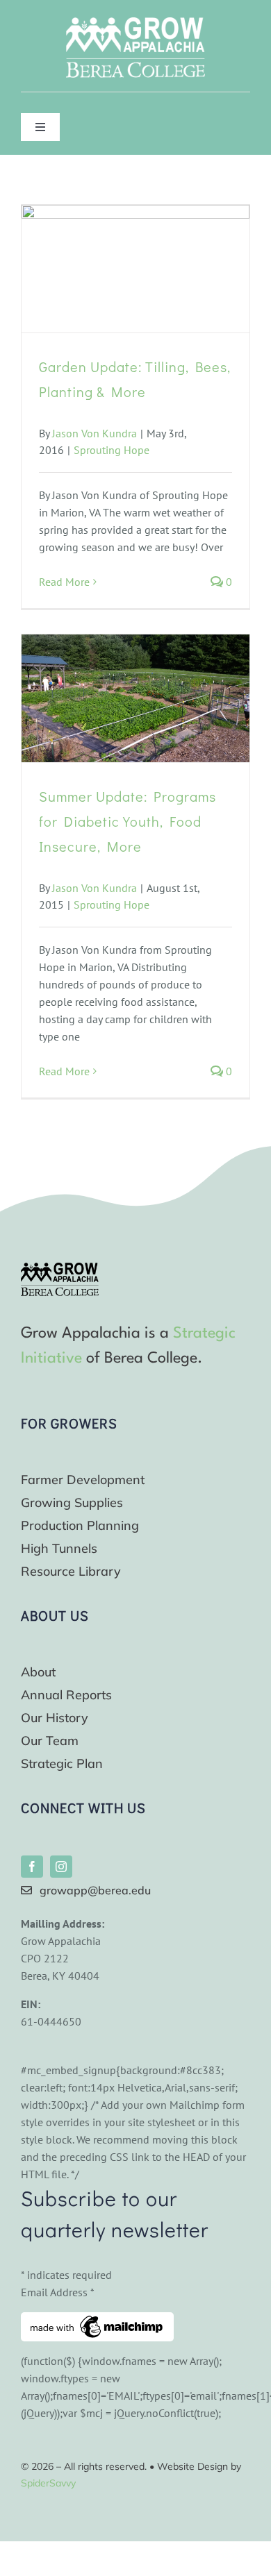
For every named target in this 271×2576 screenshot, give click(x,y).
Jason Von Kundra (95, 433)
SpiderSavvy (48, 2483)
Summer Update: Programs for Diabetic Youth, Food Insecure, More (128, 821)
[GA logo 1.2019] (60, 1268)
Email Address (58, 2292)
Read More (64, 582)
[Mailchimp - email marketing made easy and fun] (97, 2321)
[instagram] (61, 1867)
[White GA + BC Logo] (135, 23)
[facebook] (32, 1867)
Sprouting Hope (112, 450)
